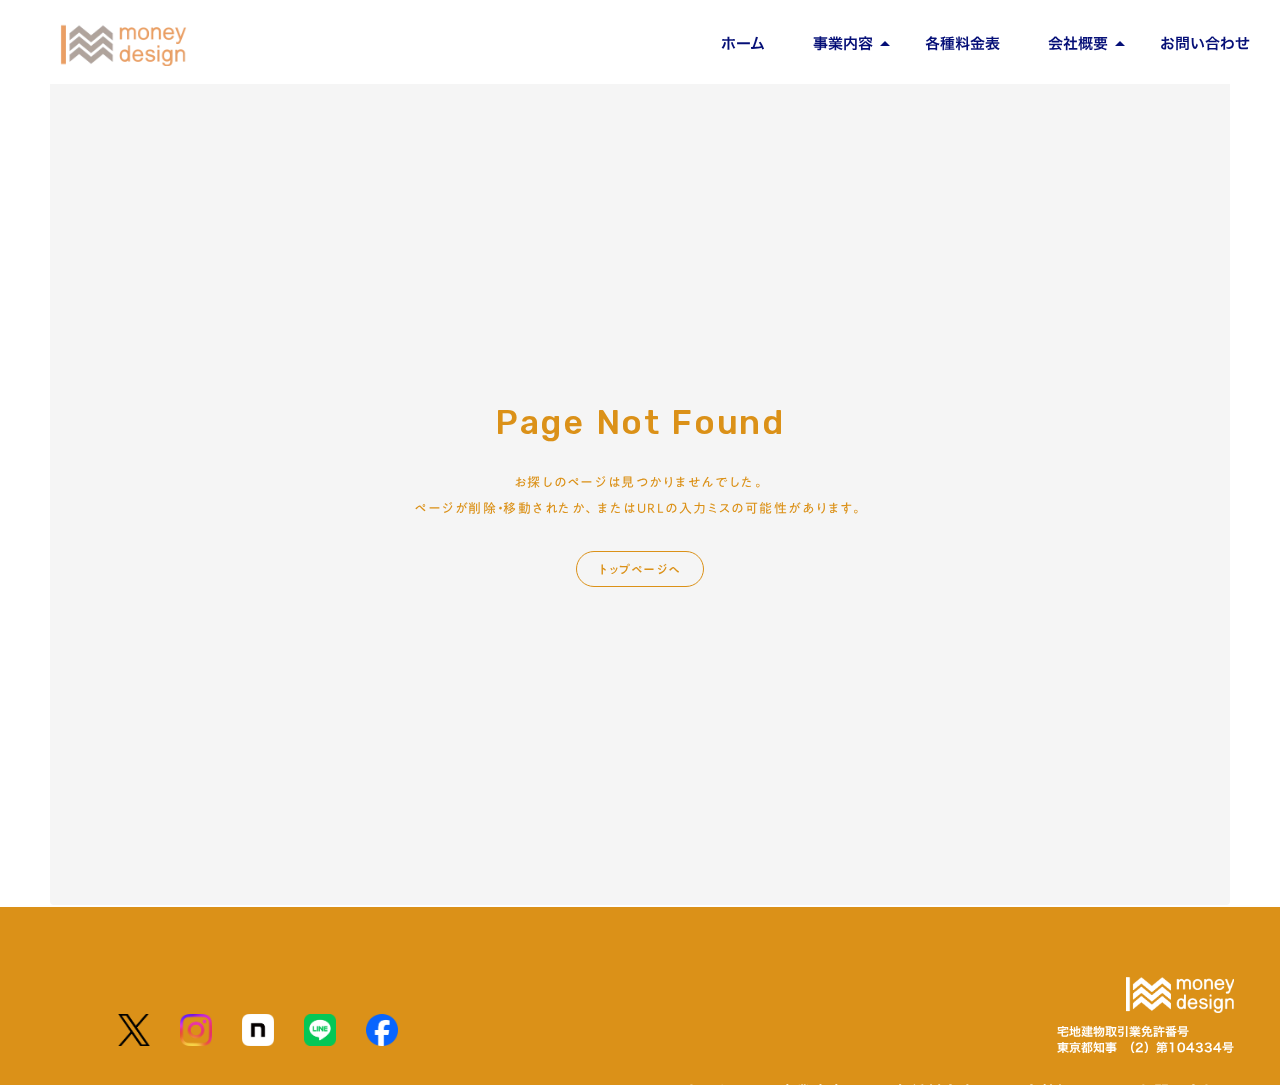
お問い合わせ (1205, 43)
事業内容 (843, 43)
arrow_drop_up (885, 44)
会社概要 (1078, 43)
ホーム (743, 43)
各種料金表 (962, 43)
